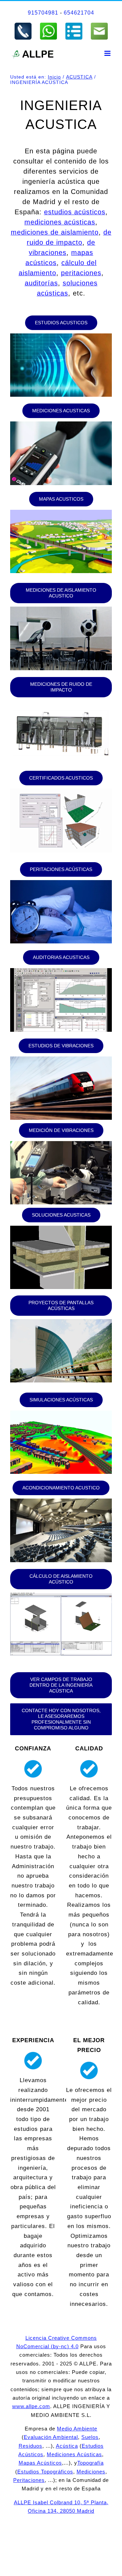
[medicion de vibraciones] (61, 1144)
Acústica (67, 2446)
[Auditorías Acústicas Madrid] (61, 971)
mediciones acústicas (60, 222)
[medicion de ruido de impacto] (61, 704)
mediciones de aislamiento (55, 232)
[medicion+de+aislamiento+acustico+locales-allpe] (61, 609)
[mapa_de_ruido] (61, 1413)
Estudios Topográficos (45, 2472)
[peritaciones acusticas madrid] (61, 883)
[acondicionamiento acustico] (61, 1501)
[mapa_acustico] (61, 513)
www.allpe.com (31, 2406)
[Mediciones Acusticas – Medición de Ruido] (61, 424)
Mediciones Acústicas (74, 2454)
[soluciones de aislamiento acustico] (61, 1229)
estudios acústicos (75, 212)
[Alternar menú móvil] (108, 53)
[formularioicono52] (74, 25)
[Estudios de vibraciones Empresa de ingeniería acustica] (61, 1059)
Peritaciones (29, 2480)
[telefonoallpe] (23, 25)
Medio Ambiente (77, 2429)
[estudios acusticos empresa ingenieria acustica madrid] (61, 336)
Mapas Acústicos (40, 2463)
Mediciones (91, 2472)
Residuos (30, 2446)
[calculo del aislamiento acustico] (61, 792)
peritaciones (81, 273)
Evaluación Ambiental (51, 2437)
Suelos (90, 2437)
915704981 (43, 13)
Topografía (90, 2463)
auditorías (41, 283)
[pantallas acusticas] (61, 1322)
